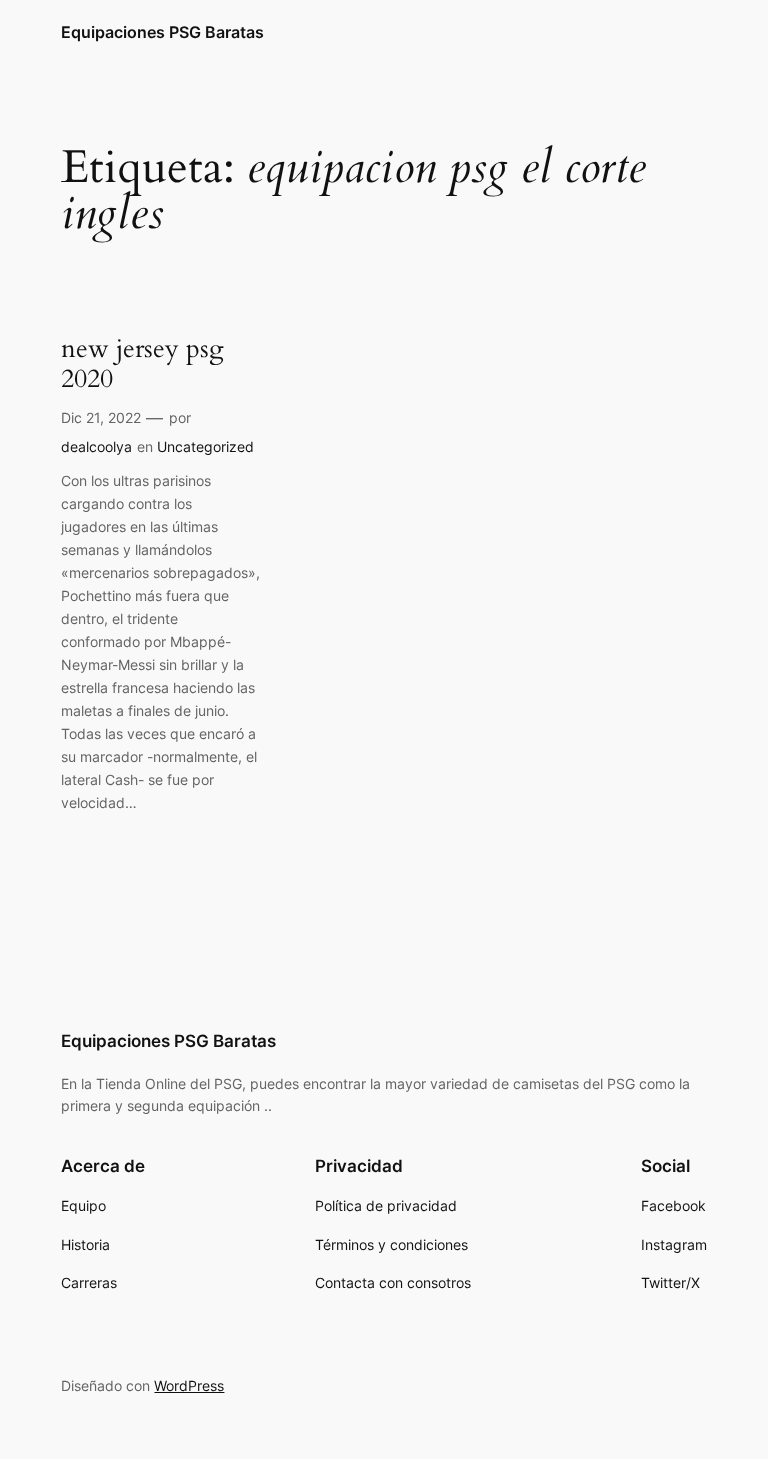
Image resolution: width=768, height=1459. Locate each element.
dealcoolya (96, 446)
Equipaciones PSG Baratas (162, 32)
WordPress (189, 1385)
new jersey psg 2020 (142, 365)
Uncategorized (205, 446)
